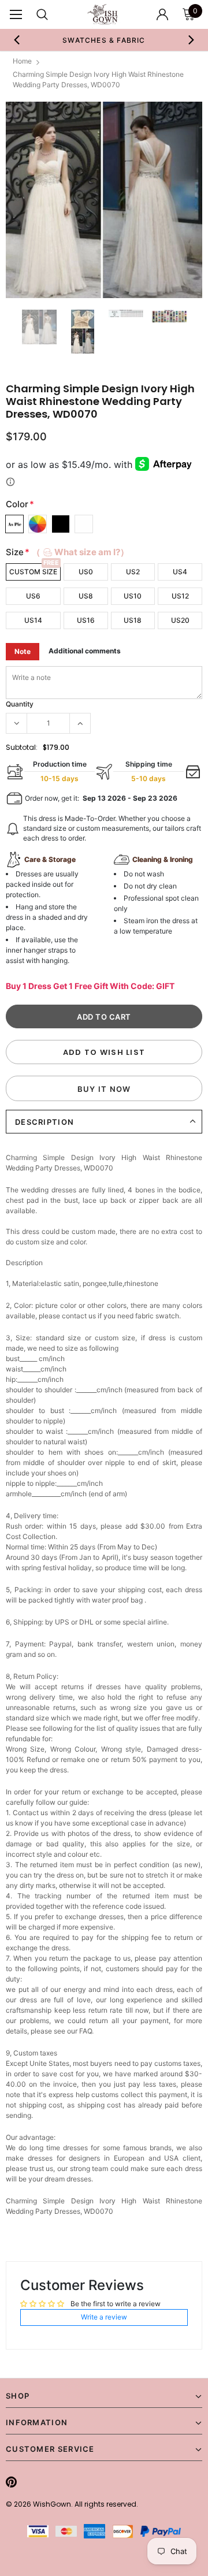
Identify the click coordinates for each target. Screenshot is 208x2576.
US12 (180, 596)
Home (22, 61)
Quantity (20, 704)
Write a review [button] (104, 2317)
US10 (133, 596)
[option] (104, 40)
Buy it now (104, 1089)
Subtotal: (22, 747)
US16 (86, 620)
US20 (180, 620)
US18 (133, 620)
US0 (86, 572)
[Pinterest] (11, 2482)
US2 (133, 572)
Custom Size (33, 572)
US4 (180, 572)
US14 (33, 620)
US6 (33, 596)
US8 (86, 596)
